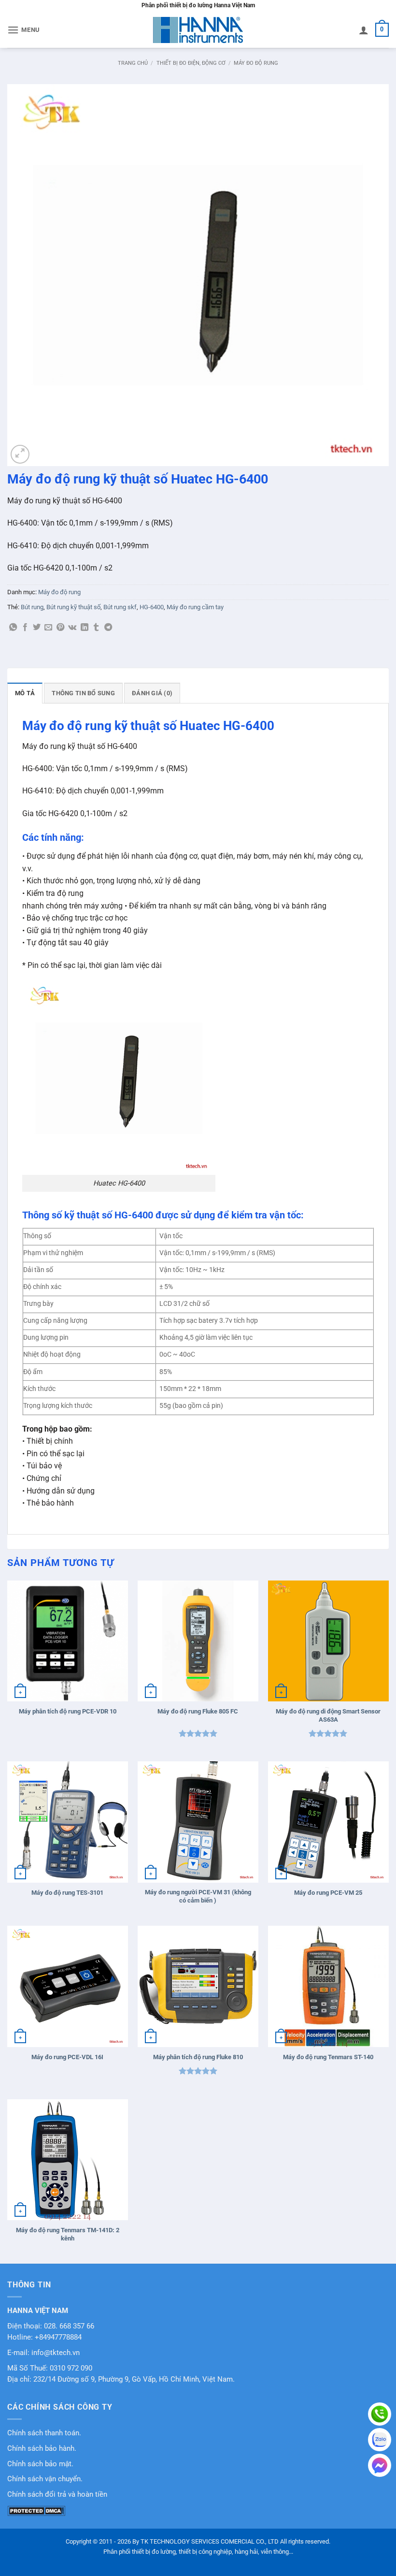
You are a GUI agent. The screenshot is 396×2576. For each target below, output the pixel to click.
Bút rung (32, 607)
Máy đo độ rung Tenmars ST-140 (328, 2057)
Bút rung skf (120, 607)
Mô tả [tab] (25, 693)
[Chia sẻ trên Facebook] (25, 628)
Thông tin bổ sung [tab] (83, 693)
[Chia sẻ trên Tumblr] (96, 628)
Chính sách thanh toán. (44, 2433)
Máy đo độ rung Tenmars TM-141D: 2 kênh (68, 2234)
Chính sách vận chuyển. (45, 2479)
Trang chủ (133, 63)
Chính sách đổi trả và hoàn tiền (57, 2495)
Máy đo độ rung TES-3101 (67, 1893)
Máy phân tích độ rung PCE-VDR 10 (68, 1711)
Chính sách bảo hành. (42, 2449)
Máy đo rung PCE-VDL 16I (67, 2057)
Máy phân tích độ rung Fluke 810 (198, 2057)
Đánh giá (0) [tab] (152, 693)
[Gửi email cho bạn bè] (48, 628)
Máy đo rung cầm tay (195, 607)
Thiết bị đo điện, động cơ (191, 63)
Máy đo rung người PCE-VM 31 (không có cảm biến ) (198, 1896)
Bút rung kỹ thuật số (73, 607)
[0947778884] (380, 2414)
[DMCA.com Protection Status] (36, 2510)
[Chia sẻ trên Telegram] (108, 628)
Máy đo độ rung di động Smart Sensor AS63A (328, 1715)
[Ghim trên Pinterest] (60, 628)
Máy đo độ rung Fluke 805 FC (198, 1711)
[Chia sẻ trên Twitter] (37, 628)
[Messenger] (380, 2465)
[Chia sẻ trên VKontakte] (72, 628)
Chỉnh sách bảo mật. (40, 2464)
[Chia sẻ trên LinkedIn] (85, 628)
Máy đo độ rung (256, 63)
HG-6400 (152, 607)
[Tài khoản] (364, 30)
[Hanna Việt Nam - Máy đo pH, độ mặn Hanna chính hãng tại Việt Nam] (198, 30)
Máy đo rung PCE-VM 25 (328, 1893)
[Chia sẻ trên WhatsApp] (13, 628)
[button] (24, 30)
